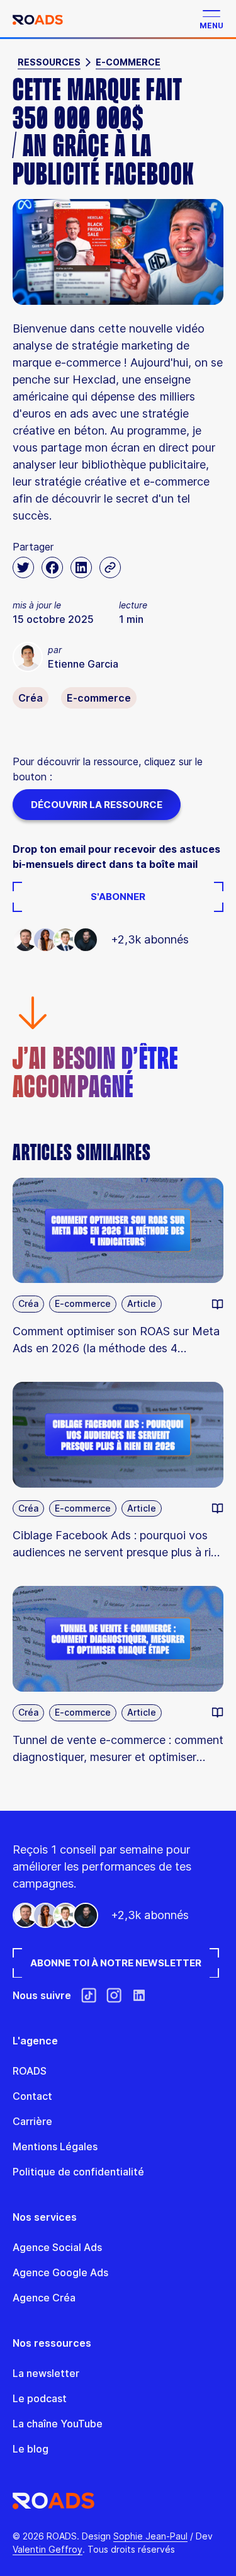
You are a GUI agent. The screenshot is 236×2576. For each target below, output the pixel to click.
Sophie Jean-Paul (150, 2536)
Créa (31, 698)
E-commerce (128, 62)
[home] (38, 19)
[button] (208, 19)
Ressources (49, 62)
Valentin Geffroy (48, 2549)
